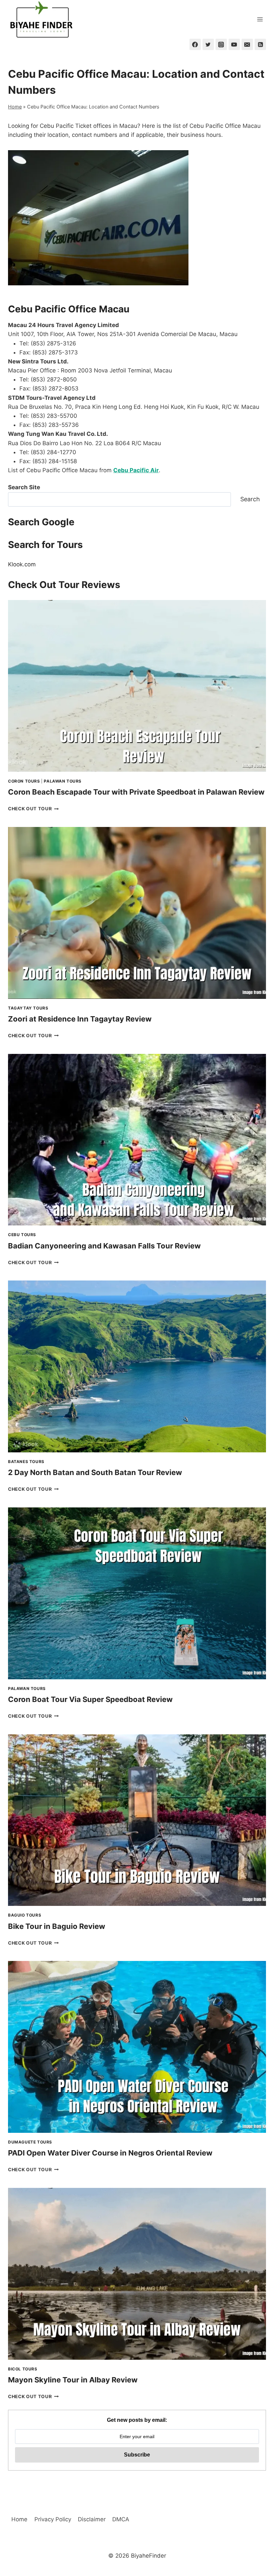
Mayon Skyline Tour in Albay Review (73, 2380)
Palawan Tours (63, 781)
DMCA (121, 2519)
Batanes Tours (26, 1462)
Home (15, 107)
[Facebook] (195, 44)
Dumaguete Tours (30, 2142)
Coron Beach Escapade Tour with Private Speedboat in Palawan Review (136, 792)
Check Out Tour (33, 809)
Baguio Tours (25, 1915)
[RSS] (260, 44)
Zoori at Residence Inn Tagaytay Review (80, 1019)
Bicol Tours (23, 2369)
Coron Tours (24, 781)
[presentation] (137, 686)
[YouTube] (234, 44)
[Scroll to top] (257, 2515)
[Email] (247, 44)
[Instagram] (221, 44)
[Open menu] (260, 19)
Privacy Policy (53, 2519)
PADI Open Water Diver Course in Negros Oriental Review (110, 2153)
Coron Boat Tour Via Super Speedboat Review (90, 1699)
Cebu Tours (22, 1235)
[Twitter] (208, 44)
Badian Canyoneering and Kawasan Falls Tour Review (104, 1246)
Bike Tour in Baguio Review (57, 1926)
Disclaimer (92, 2519)
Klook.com (22, 564)
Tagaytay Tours (28, 1008)
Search (250, 499)
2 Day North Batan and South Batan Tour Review (95, 1472)
